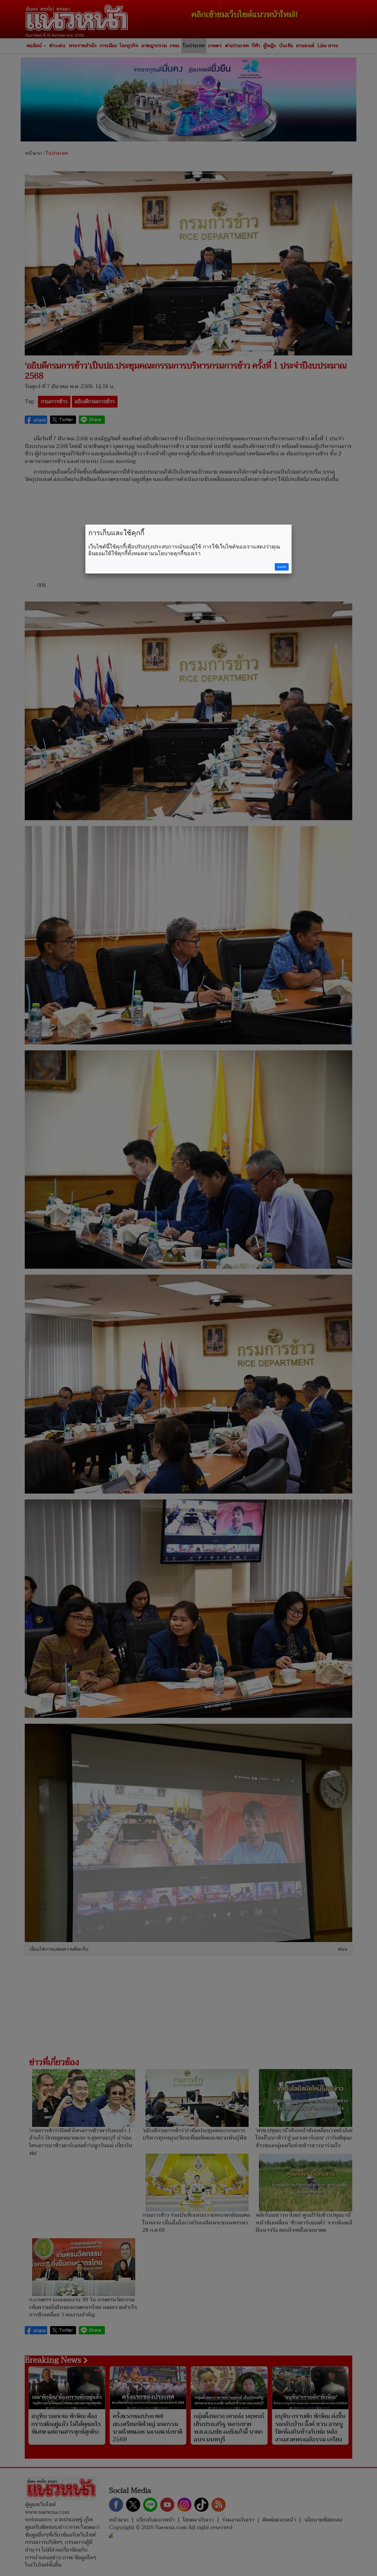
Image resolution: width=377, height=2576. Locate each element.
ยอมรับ (282, 567)
